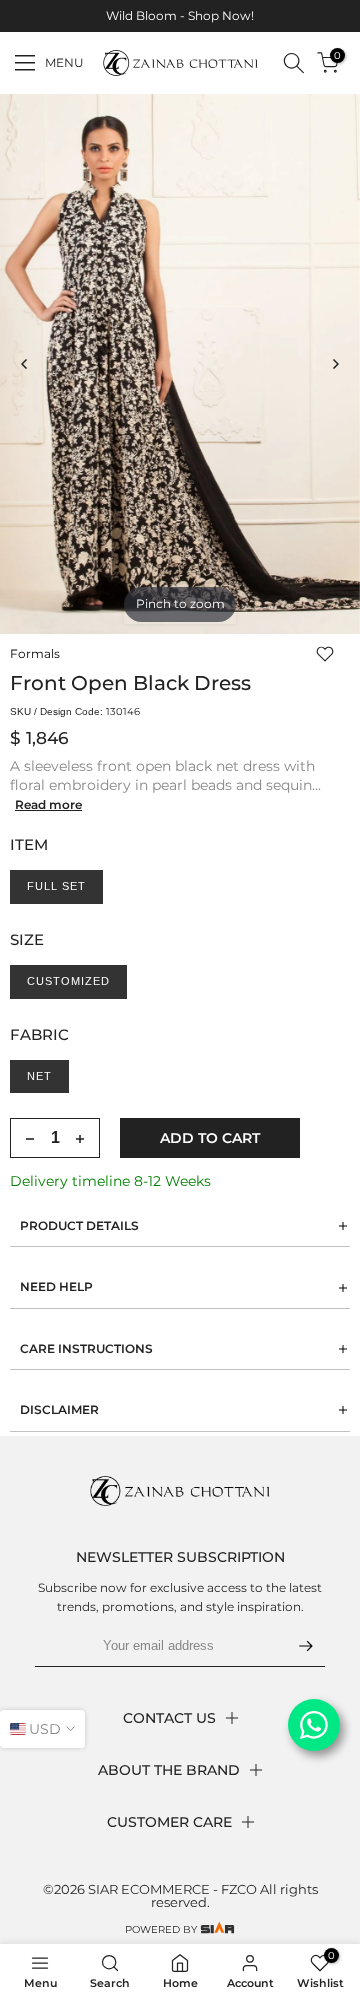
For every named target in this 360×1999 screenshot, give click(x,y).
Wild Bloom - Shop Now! (180, 15)
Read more (48, 804)
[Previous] (25, 364)
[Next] (335, 364)
